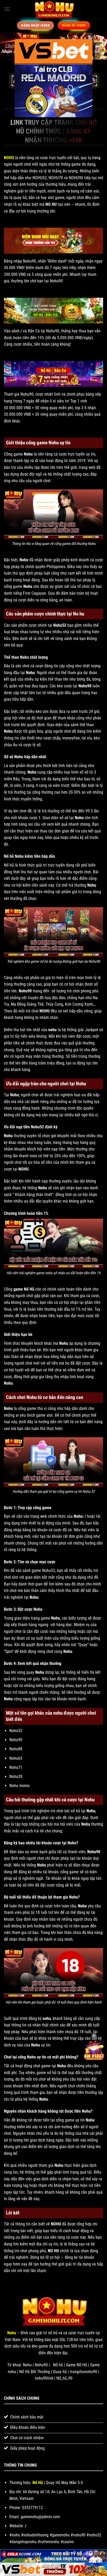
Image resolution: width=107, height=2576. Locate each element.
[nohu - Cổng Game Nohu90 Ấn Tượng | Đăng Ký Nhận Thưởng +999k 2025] (53, 9)
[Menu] (7, 9)
